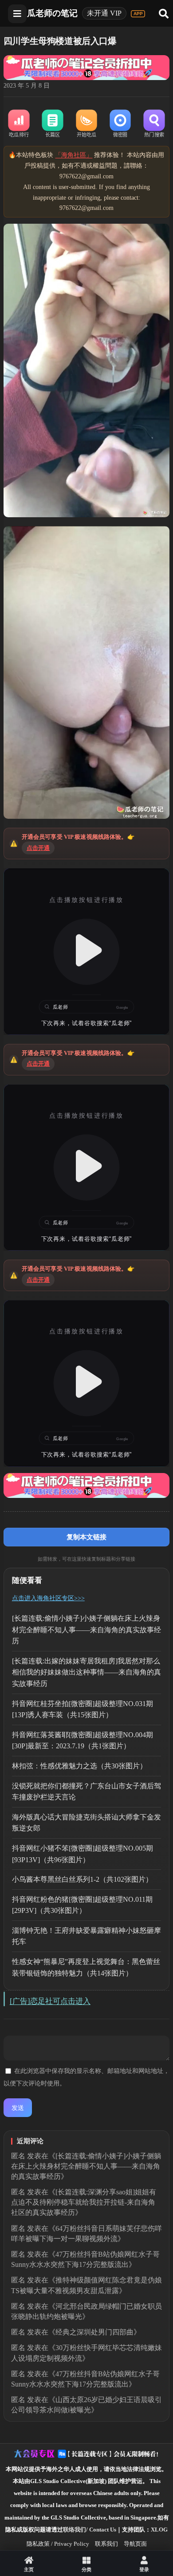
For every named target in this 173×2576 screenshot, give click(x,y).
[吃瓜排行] (19, 124)
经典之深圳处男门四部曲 (94, 2332)
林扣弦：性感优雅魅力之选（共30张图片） (79, 1766)
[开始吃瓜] (86, 124)
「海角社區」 (74, 155)
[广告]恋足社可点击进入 (50, 2001)
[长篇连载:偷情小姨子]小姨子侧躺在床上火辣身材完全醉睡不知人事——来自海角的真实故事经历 (86, 1630)
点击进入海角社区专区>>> (48, 1598)
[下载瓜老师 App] (138, 14)
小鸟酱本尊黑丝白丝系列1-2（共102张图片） (82, 1879)
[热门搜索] (154, 124)
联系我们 (106, 2544)
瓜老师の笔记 (52, 13)
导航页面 (135, 2544)
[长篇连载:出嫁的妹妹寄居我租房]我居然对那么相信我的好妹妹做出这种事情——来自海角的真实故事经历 (86, 1672)
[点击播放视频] (86, 951)
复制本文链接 (86, 1537)
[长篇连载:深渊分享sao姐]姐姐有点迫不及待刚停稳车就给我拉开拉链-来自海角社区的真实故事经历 (84, 2202)
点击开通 (38, 848)
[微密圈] (120, 124)
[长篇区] (53, 124)
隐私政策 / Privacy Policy (58, 2544)
